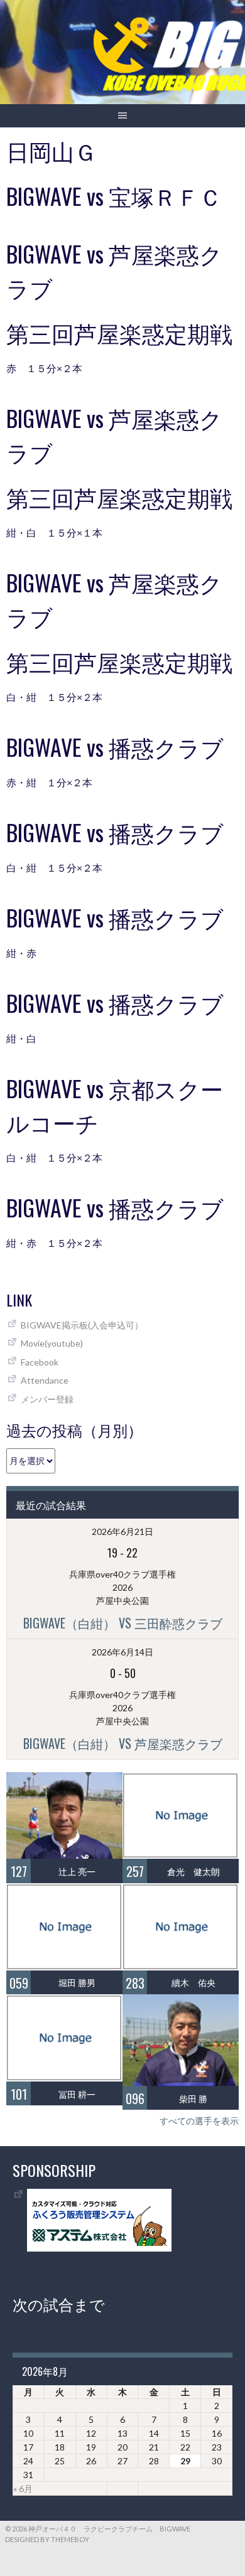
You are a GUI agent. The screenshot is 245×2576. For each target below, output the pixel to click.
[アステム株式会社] (99, 2248)
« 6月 (23, 2488)
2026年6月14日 (122, 1652)
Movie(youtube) (52, 1343)
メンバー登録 (47, 1399)
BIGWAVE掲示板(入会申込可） (82, 1325)
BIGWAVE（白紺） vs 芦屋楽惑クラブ (123, 1743)
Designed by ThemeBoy (47, 2539)
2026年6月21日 (122, 1531)
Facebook (40, 1362)
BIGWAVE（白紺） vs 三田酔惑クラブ (123, 1623)
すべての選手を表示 (199, 2121)
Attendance (45, 1380)
